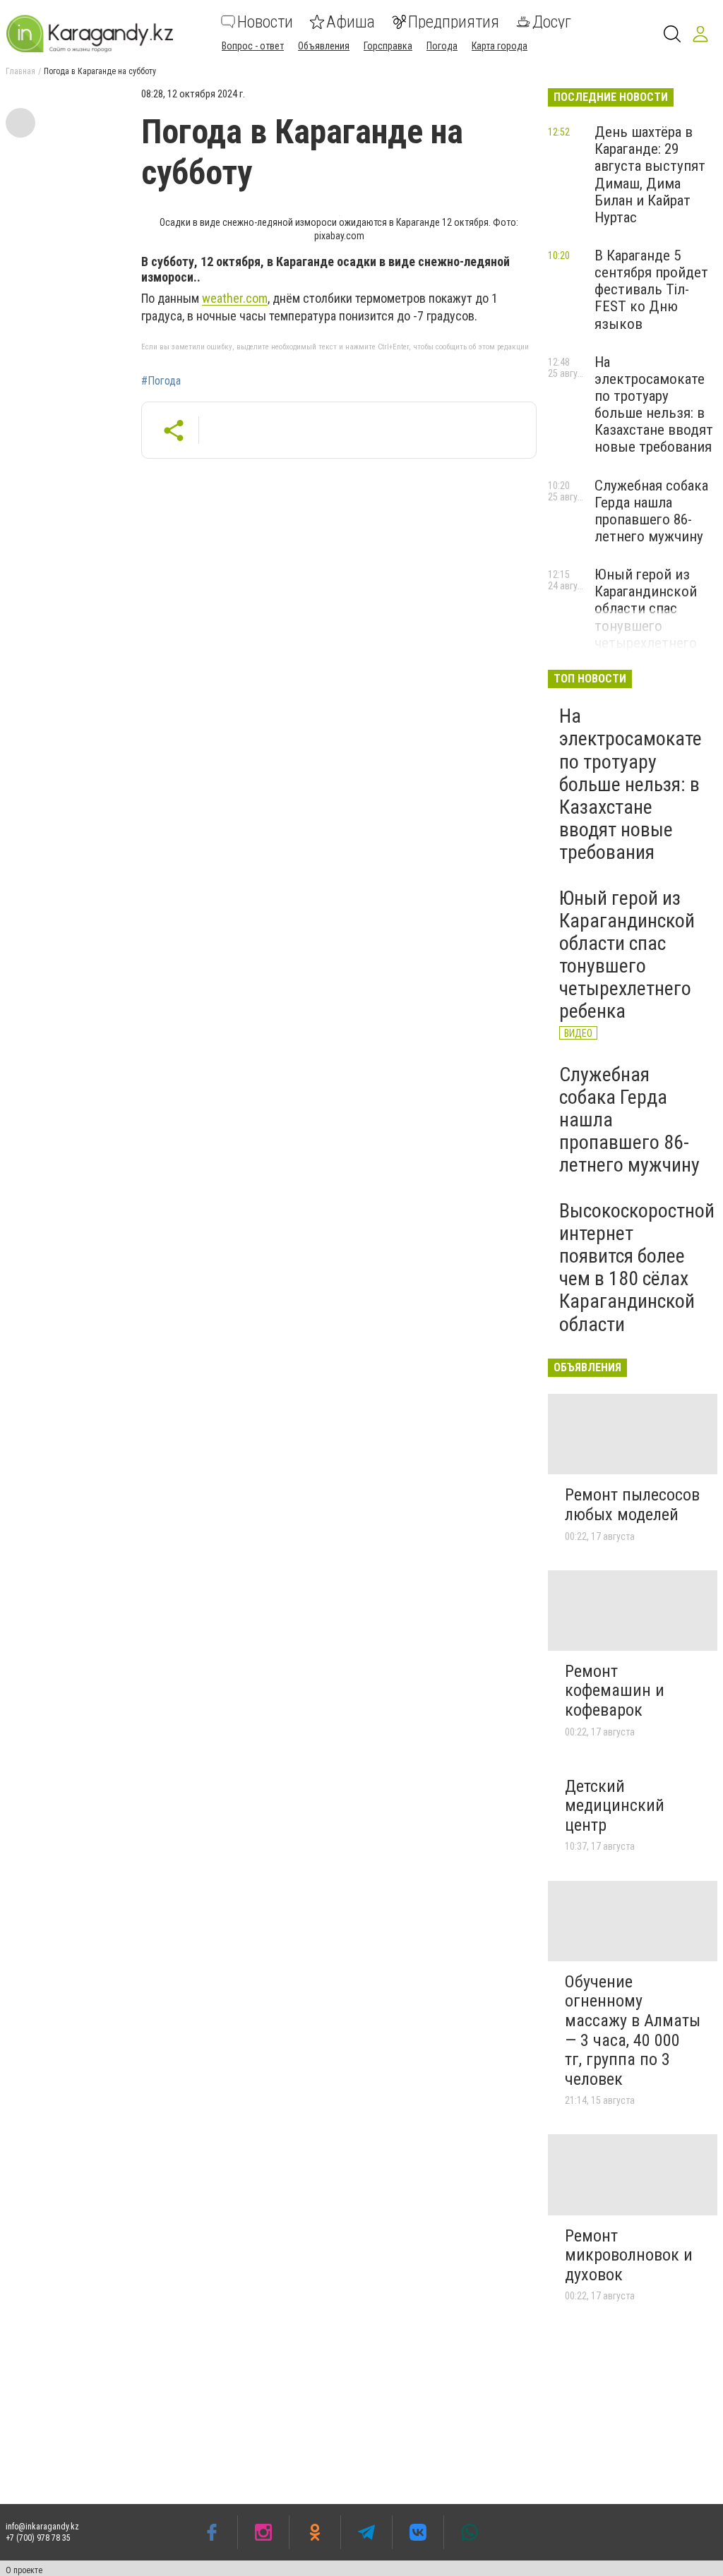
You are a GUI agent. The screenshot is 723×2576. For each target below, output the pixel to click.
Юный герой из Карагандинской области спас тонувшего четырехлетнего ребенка (646, 617)
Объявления (324, 46)
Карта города (500, 46)
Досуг (552, 22)
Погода (442, 46)
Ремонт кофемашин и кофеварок (615, 1691)
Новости (265, 22)
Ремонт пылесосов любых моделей (632, 1505)
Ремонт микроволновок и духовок (629, 2255)
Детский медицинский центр (615, 1806)
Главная (20, 71)
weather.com (235, 298)
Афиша (351, 22)
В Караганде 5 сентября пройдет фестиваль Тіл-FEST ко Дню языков (651, 290)
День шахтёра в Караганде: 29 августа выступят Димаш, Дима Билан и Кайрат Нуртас (650, 175)
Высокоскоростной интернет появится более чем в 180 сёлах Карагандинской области (637, 1268)
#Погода (161, 381)
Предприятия (454, 22)
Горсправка (388, 46)
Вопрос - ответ (253, 46)
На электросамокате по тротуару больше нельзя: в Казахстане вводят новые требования (654, 405)
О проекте (24, 2570)
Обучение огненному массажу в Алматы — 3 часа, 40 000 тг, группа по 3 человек (633, 2030)
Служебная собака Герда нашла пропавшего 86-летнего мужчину (651, 511)
